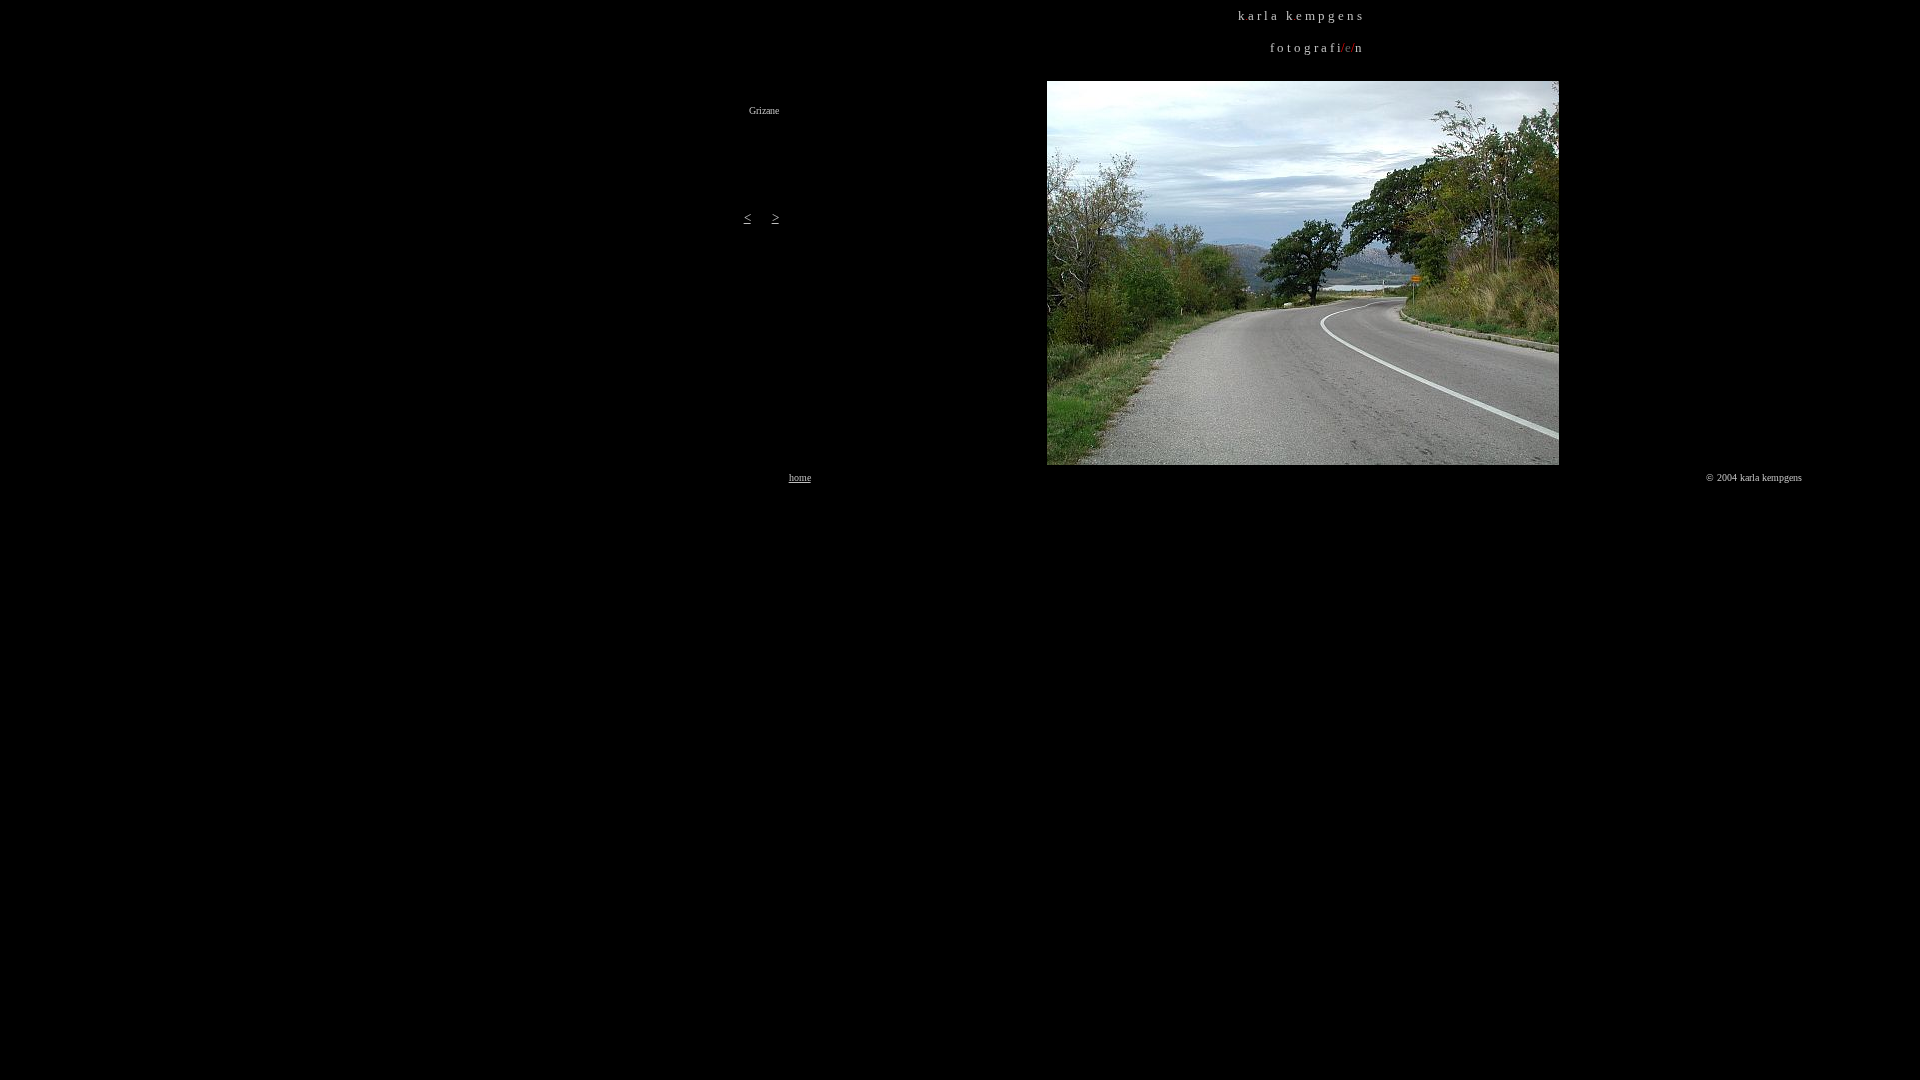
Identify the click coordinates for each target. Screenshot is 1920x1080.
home (800, 477)
